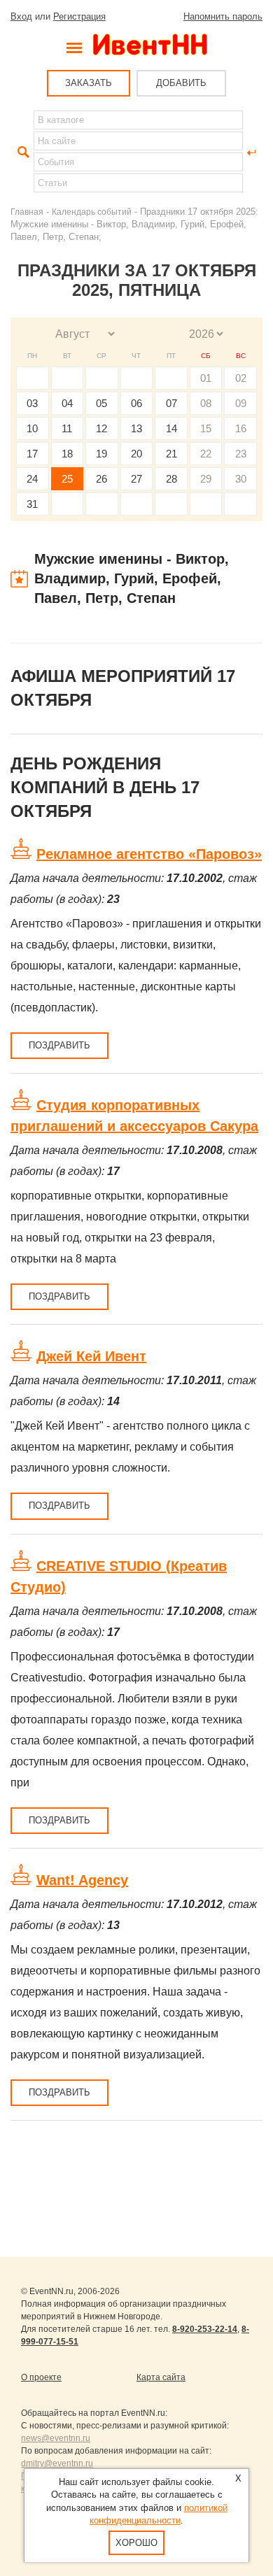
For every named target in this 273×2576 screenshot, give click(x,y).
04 (67, 403)
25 (67, 479)
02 (241, 378)
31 (32, 504)
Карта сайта (161, 2377)
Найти (22, 152)
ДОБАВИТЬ (181, 83)
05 (101, 403)
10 (32, 428)
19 (101, 454)
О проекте (41, 2377)
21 (171, 454)
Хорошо (136, 2543)
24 (32, 479)
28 (171, 479)
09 (241, 403)
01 (206, 378)
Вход (21, 16)
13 (136, 428)
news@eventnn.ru (56, 2438)
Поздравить (59, 1045)
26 (101, 479)
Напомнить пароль (223, 16)
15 (206, 428)
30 (241, 479)
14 (171, 428)
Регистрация (79, 16)
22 (206, 454)
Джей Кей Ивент (91, 1356)
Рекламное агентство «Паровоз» (149, 854)
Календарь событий (92, 212)
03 (32, 403)
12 (101, 428)
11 (67, 428)
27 (136, 479)
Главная (27, 212)
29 (206, 479)
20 (136, 454)
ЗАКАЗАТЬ (89, 83)
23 (241, 454)
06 (136, 403)
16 (241, 428)
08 (206, 403)
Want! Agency (82, 1880)
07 (171, 403)
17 (32, 454)
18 (67, 454)
